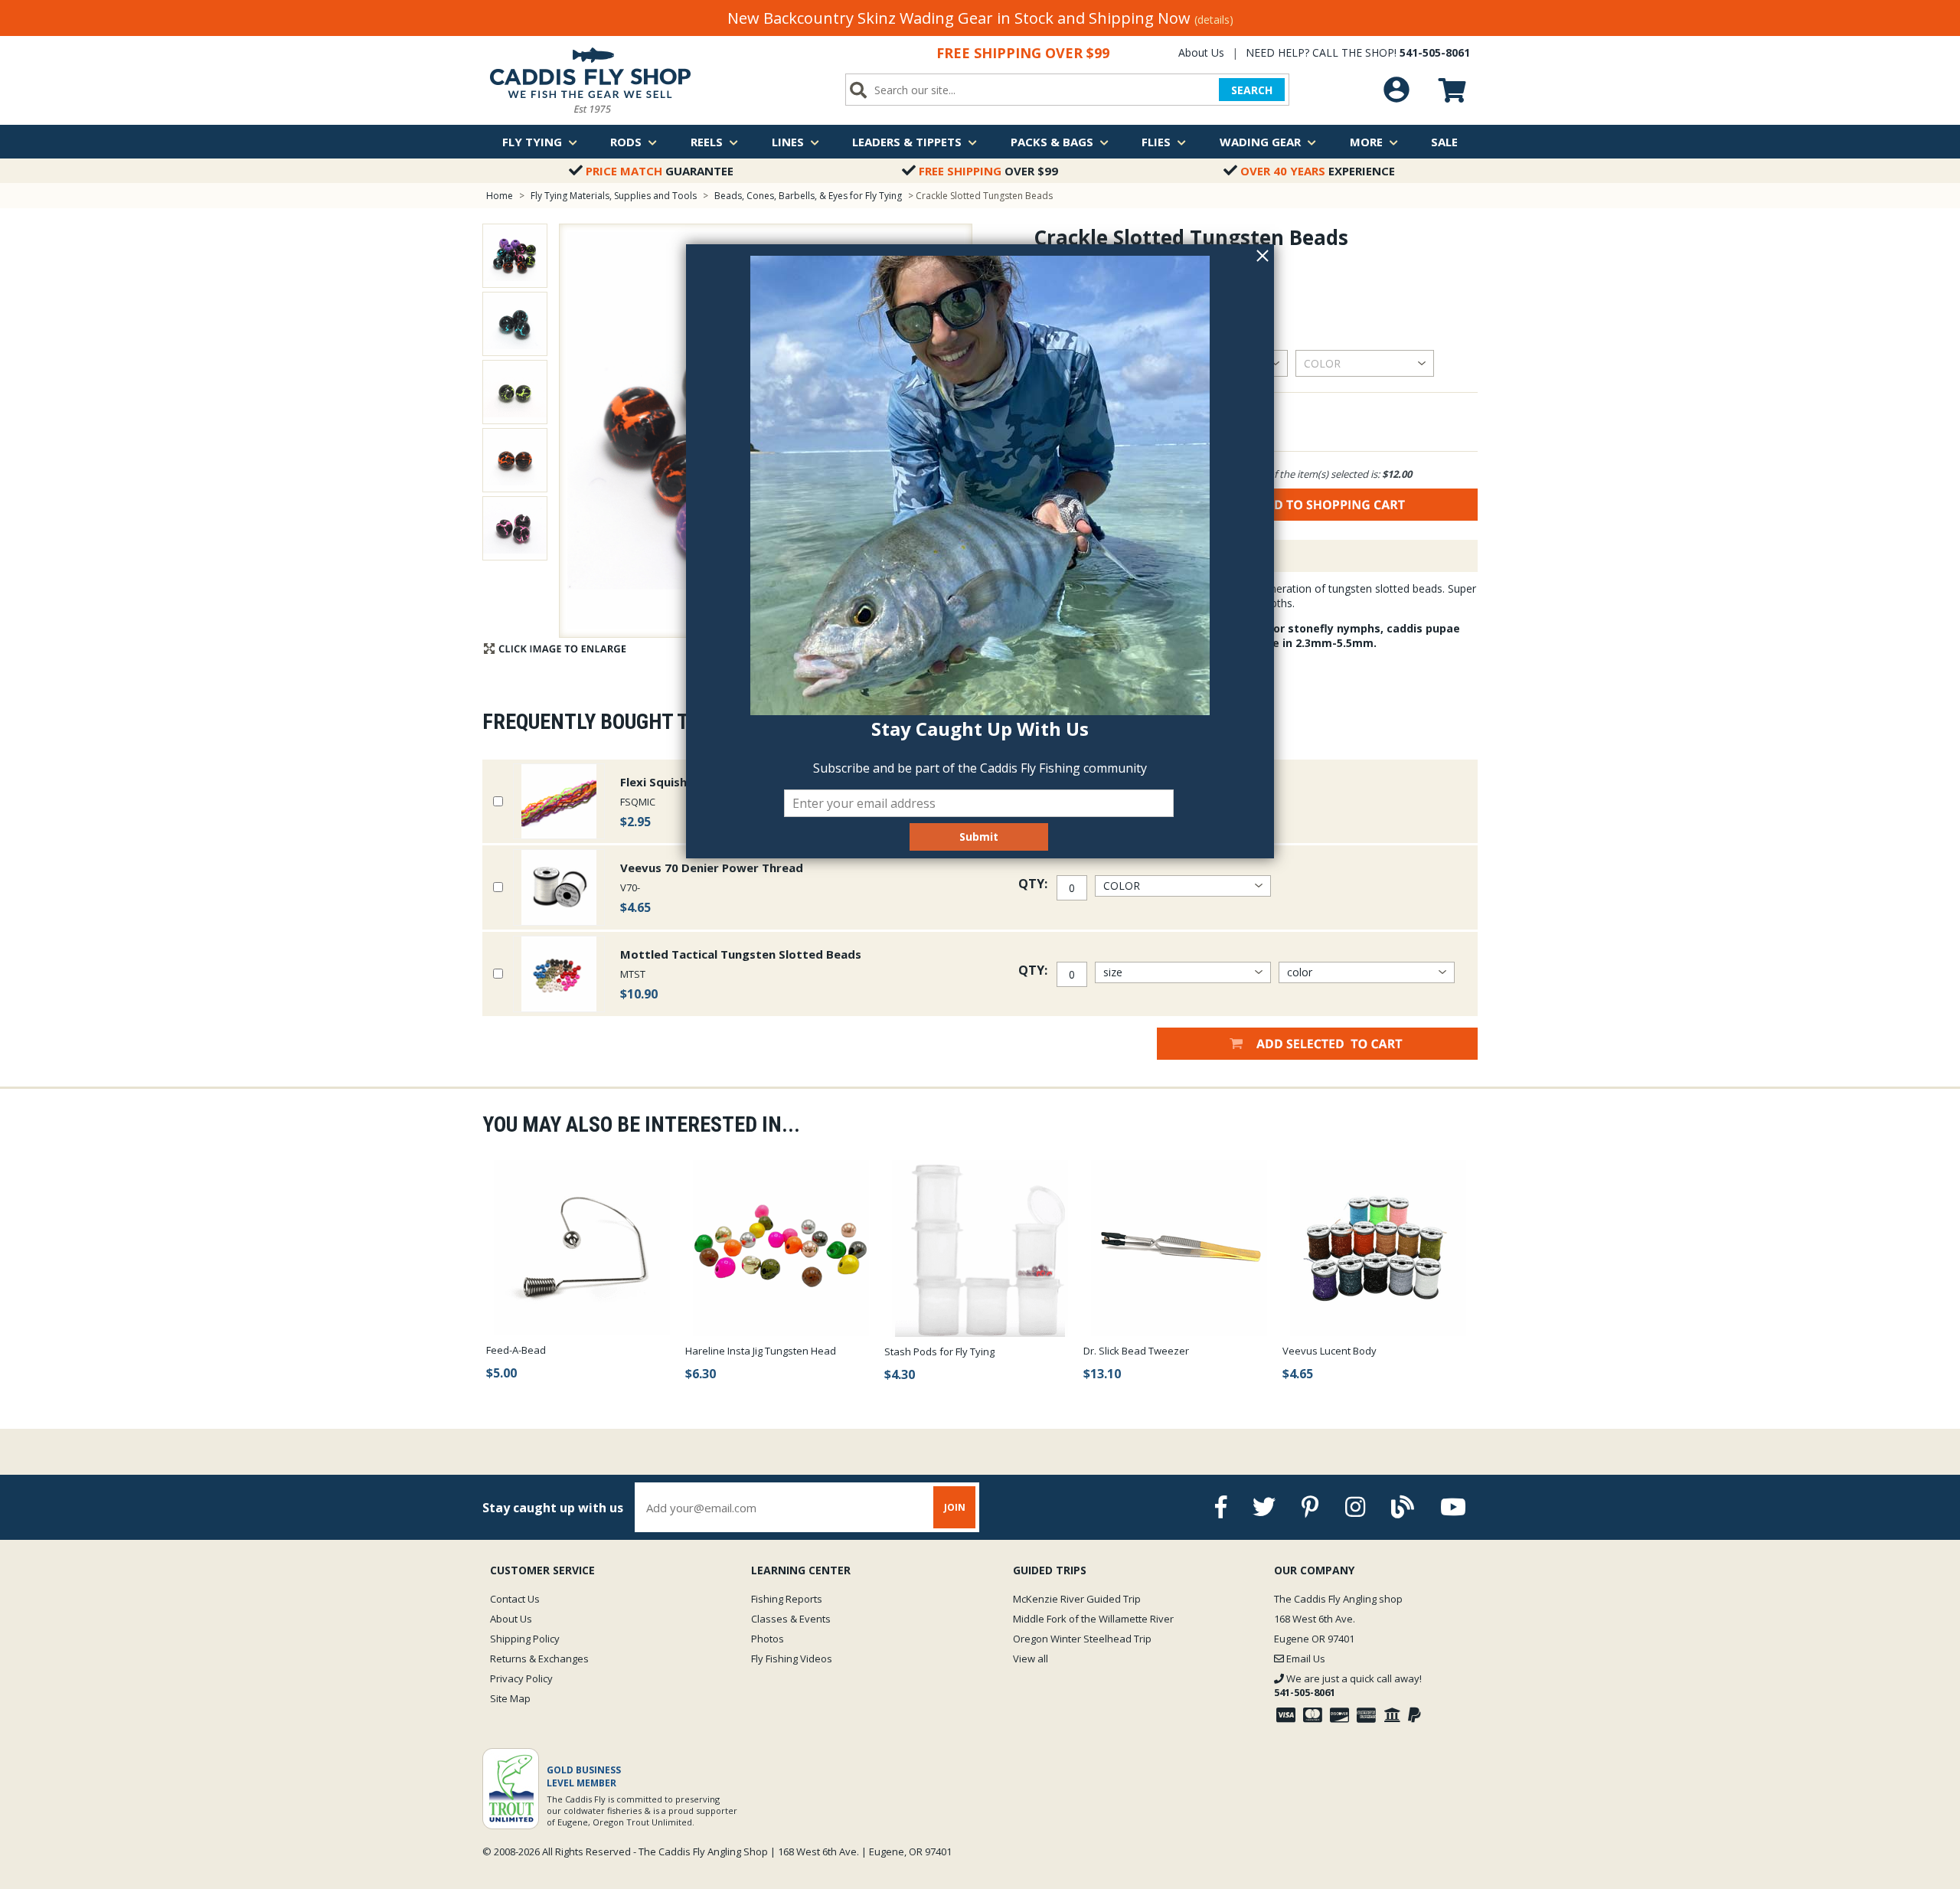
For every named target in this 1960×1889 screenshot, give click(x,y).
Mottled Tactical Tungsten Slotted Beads (741, 954)
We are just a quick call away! (1348, 1685)
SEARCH (1252, 90)
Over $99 (988, 171)
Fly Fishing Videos (792, 1659)
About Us (1201, 52)
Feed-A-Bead (516, 1350)
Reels (707, 142)
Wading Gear (1260, 142)
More (1366, 142)
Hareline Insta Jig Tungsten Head (761, 1351)
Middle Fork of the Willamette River (1093, 1619)
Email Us (1305, 1659)
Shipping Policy (525, 1639)
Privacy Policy (521, 1678)
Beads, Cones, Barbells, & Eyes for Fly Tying (808, 196)
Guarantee (660, 171)
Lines (788, 142)
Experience (1318, 171)
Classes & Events (791, 1619)
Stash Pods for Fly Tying (939, 1351)
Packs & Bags (1052, 142)
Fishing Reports (787, 1599)
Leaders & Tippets (907, 142)
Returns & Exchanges (539, 1659)
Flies (1156, 142)
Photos (768, 1639)
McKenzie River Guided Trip (1077, 1599)
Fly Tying (532, 142)
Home (500, 196)
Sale (1444, 142)
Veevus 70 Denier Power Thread (712, 868)
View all (1031, 1659)
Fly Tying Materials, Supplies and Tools (614, 196)
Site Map (510, 1698)
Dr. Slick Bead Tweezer (1136, 1351)
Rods (626, 142)
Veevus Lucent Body (1330, 1351)
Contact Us (515, 1599)
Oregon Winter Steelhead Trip (1082, 1639)
